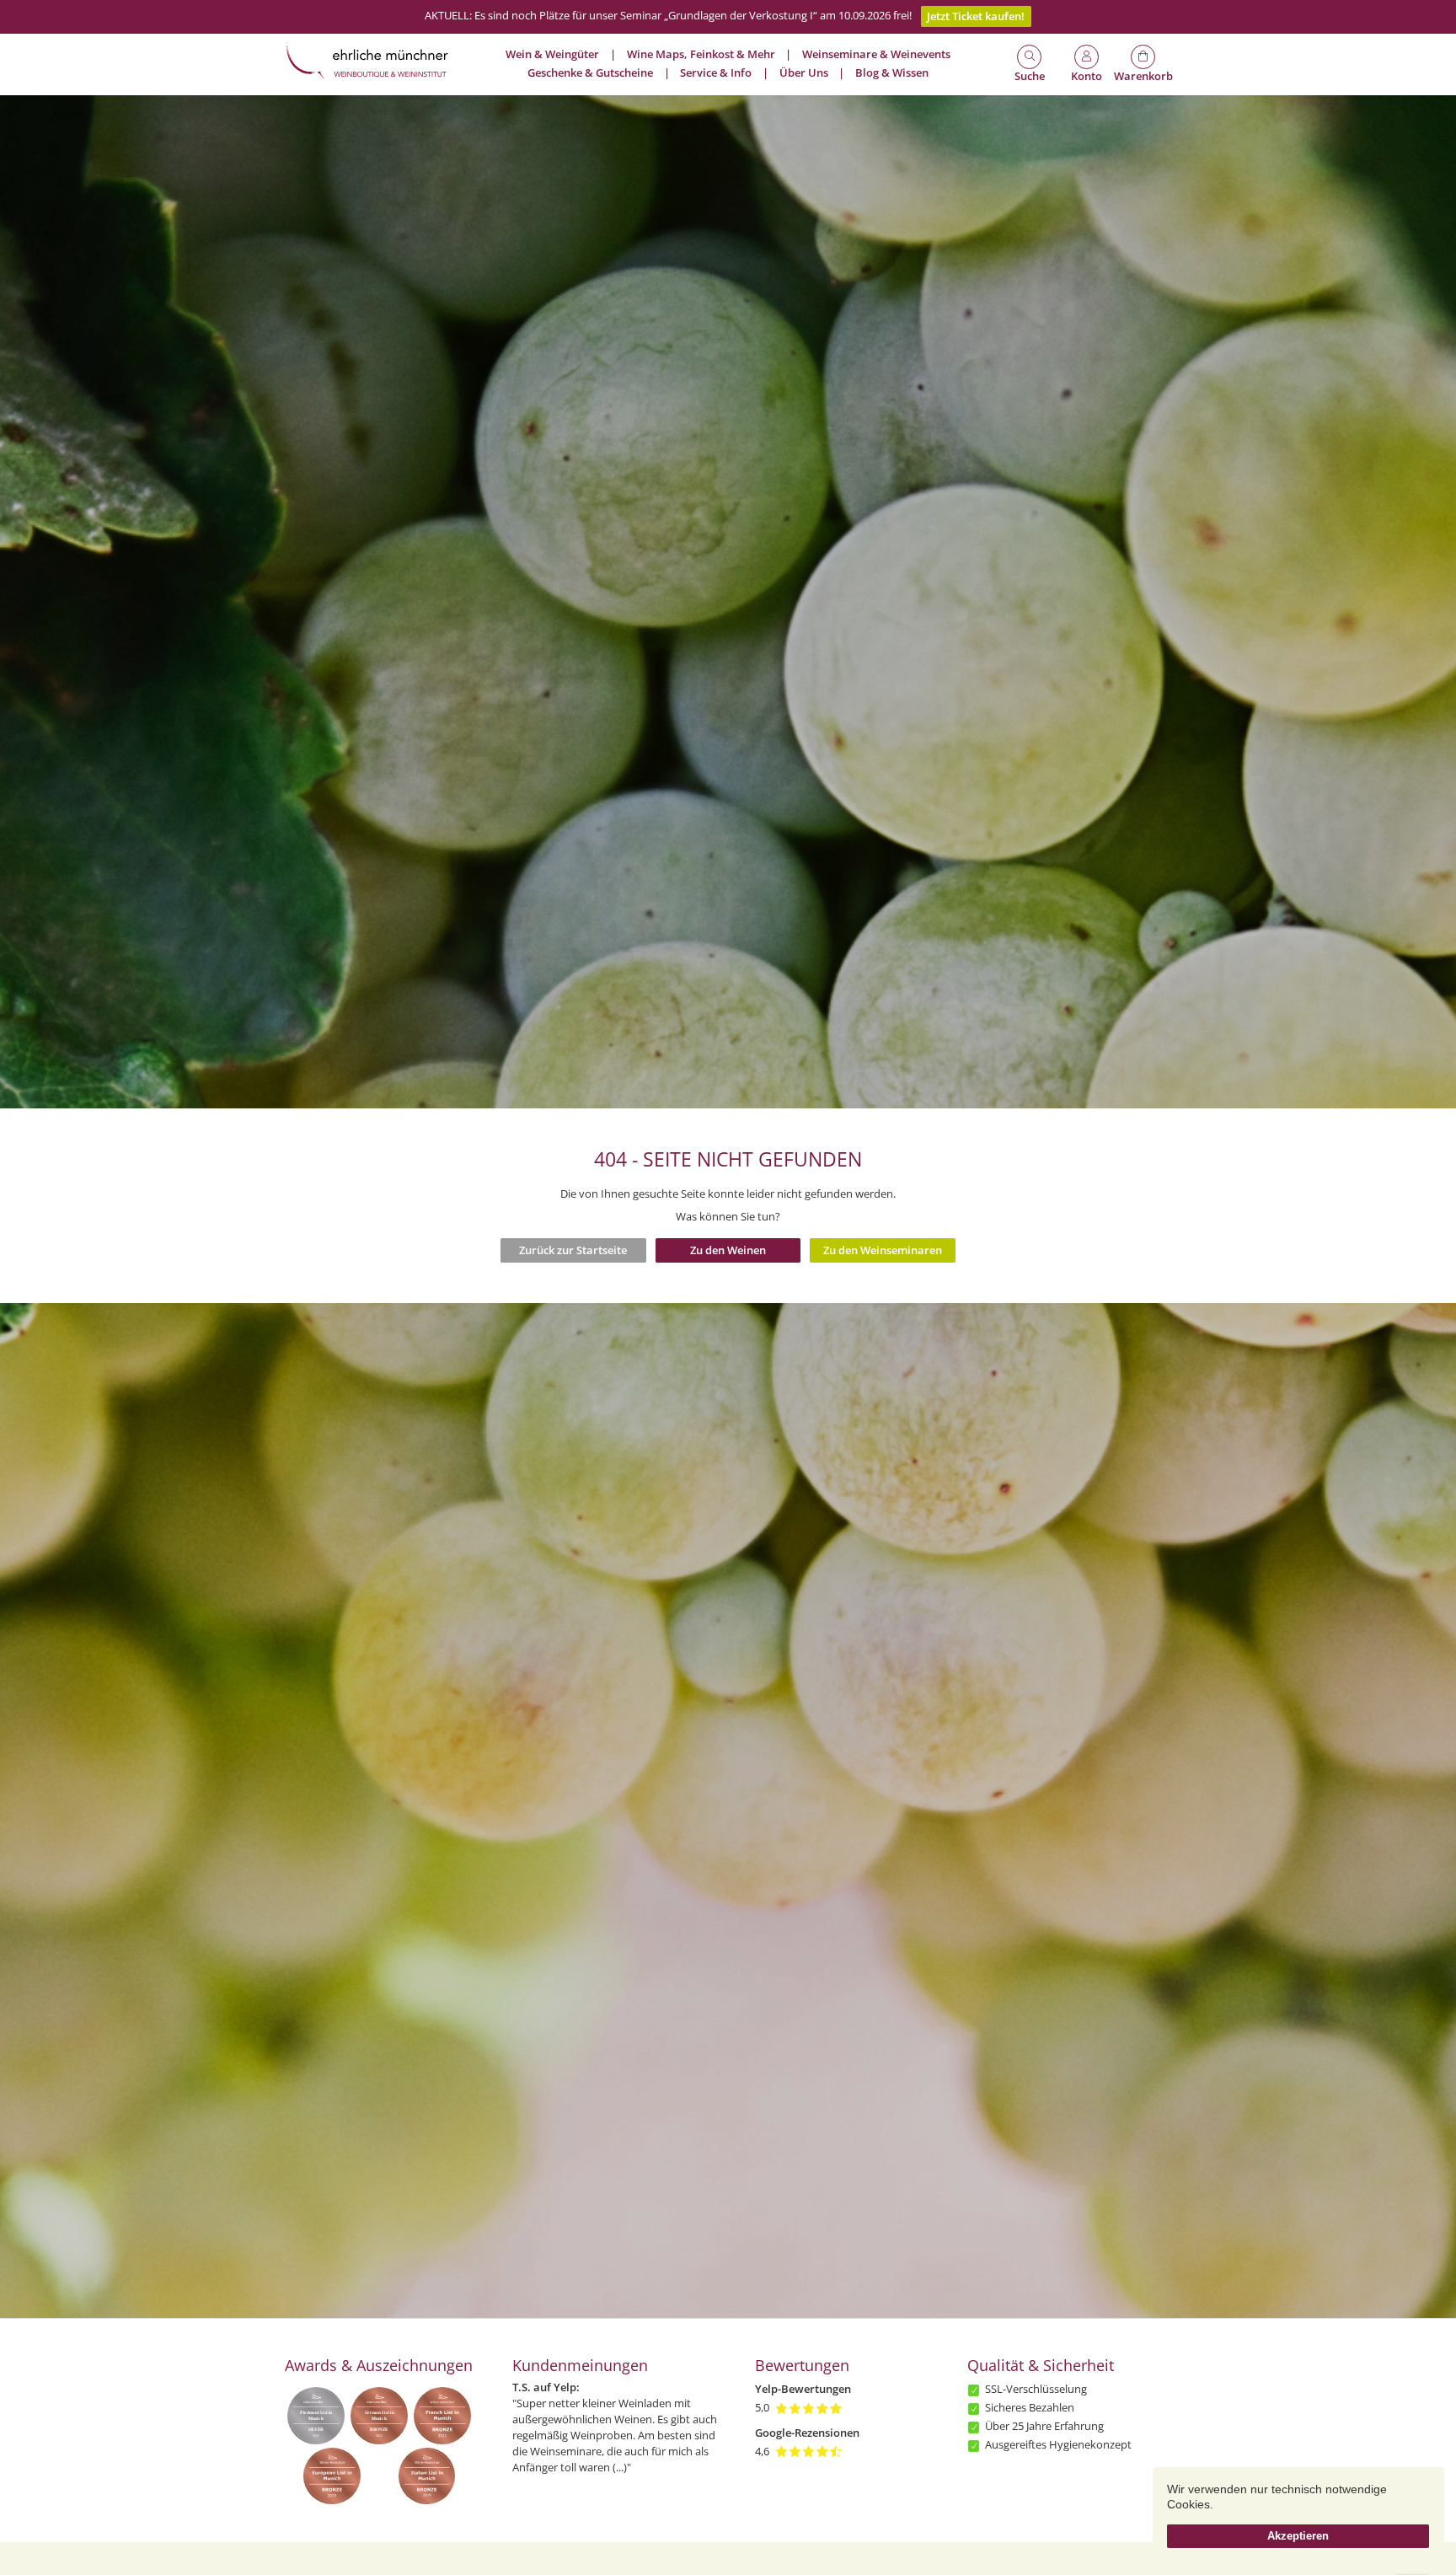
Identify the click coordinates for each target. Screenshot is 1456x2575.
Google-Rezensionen (807, 2433)
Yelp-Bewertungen (803, 2389)
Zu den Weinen (728, 1250)
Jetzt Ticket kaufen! (976, 16)
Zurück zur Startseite (573, 1250)
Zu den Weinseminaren (883, 1250)
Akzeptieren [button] (1298, 2536)
